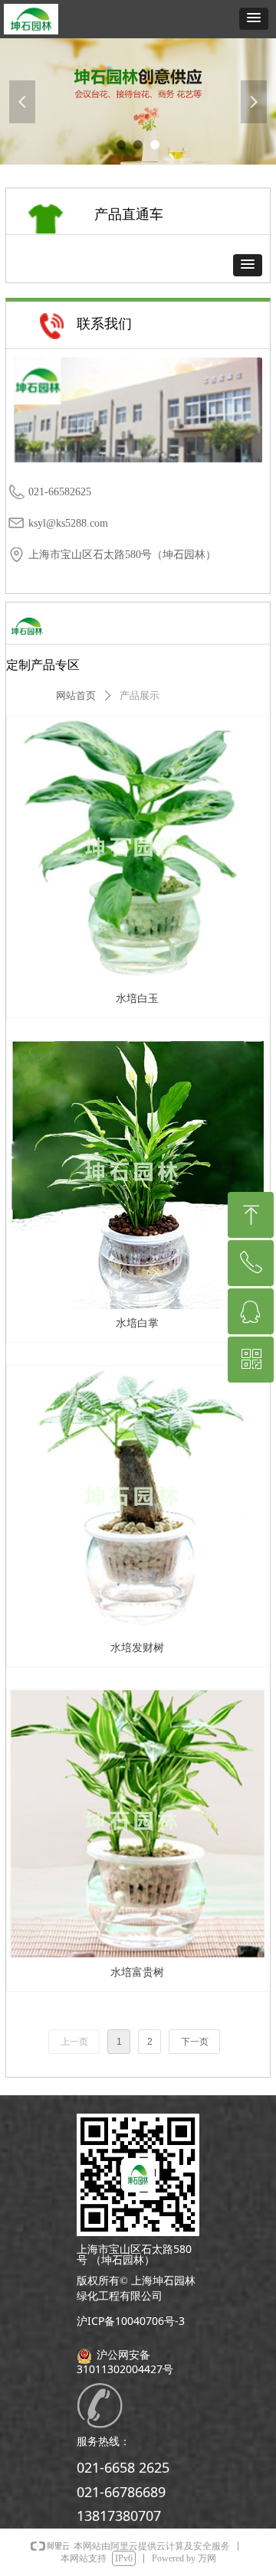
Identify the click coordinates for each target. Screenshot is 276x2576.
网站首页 (76, 695)
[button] (254, 19)
